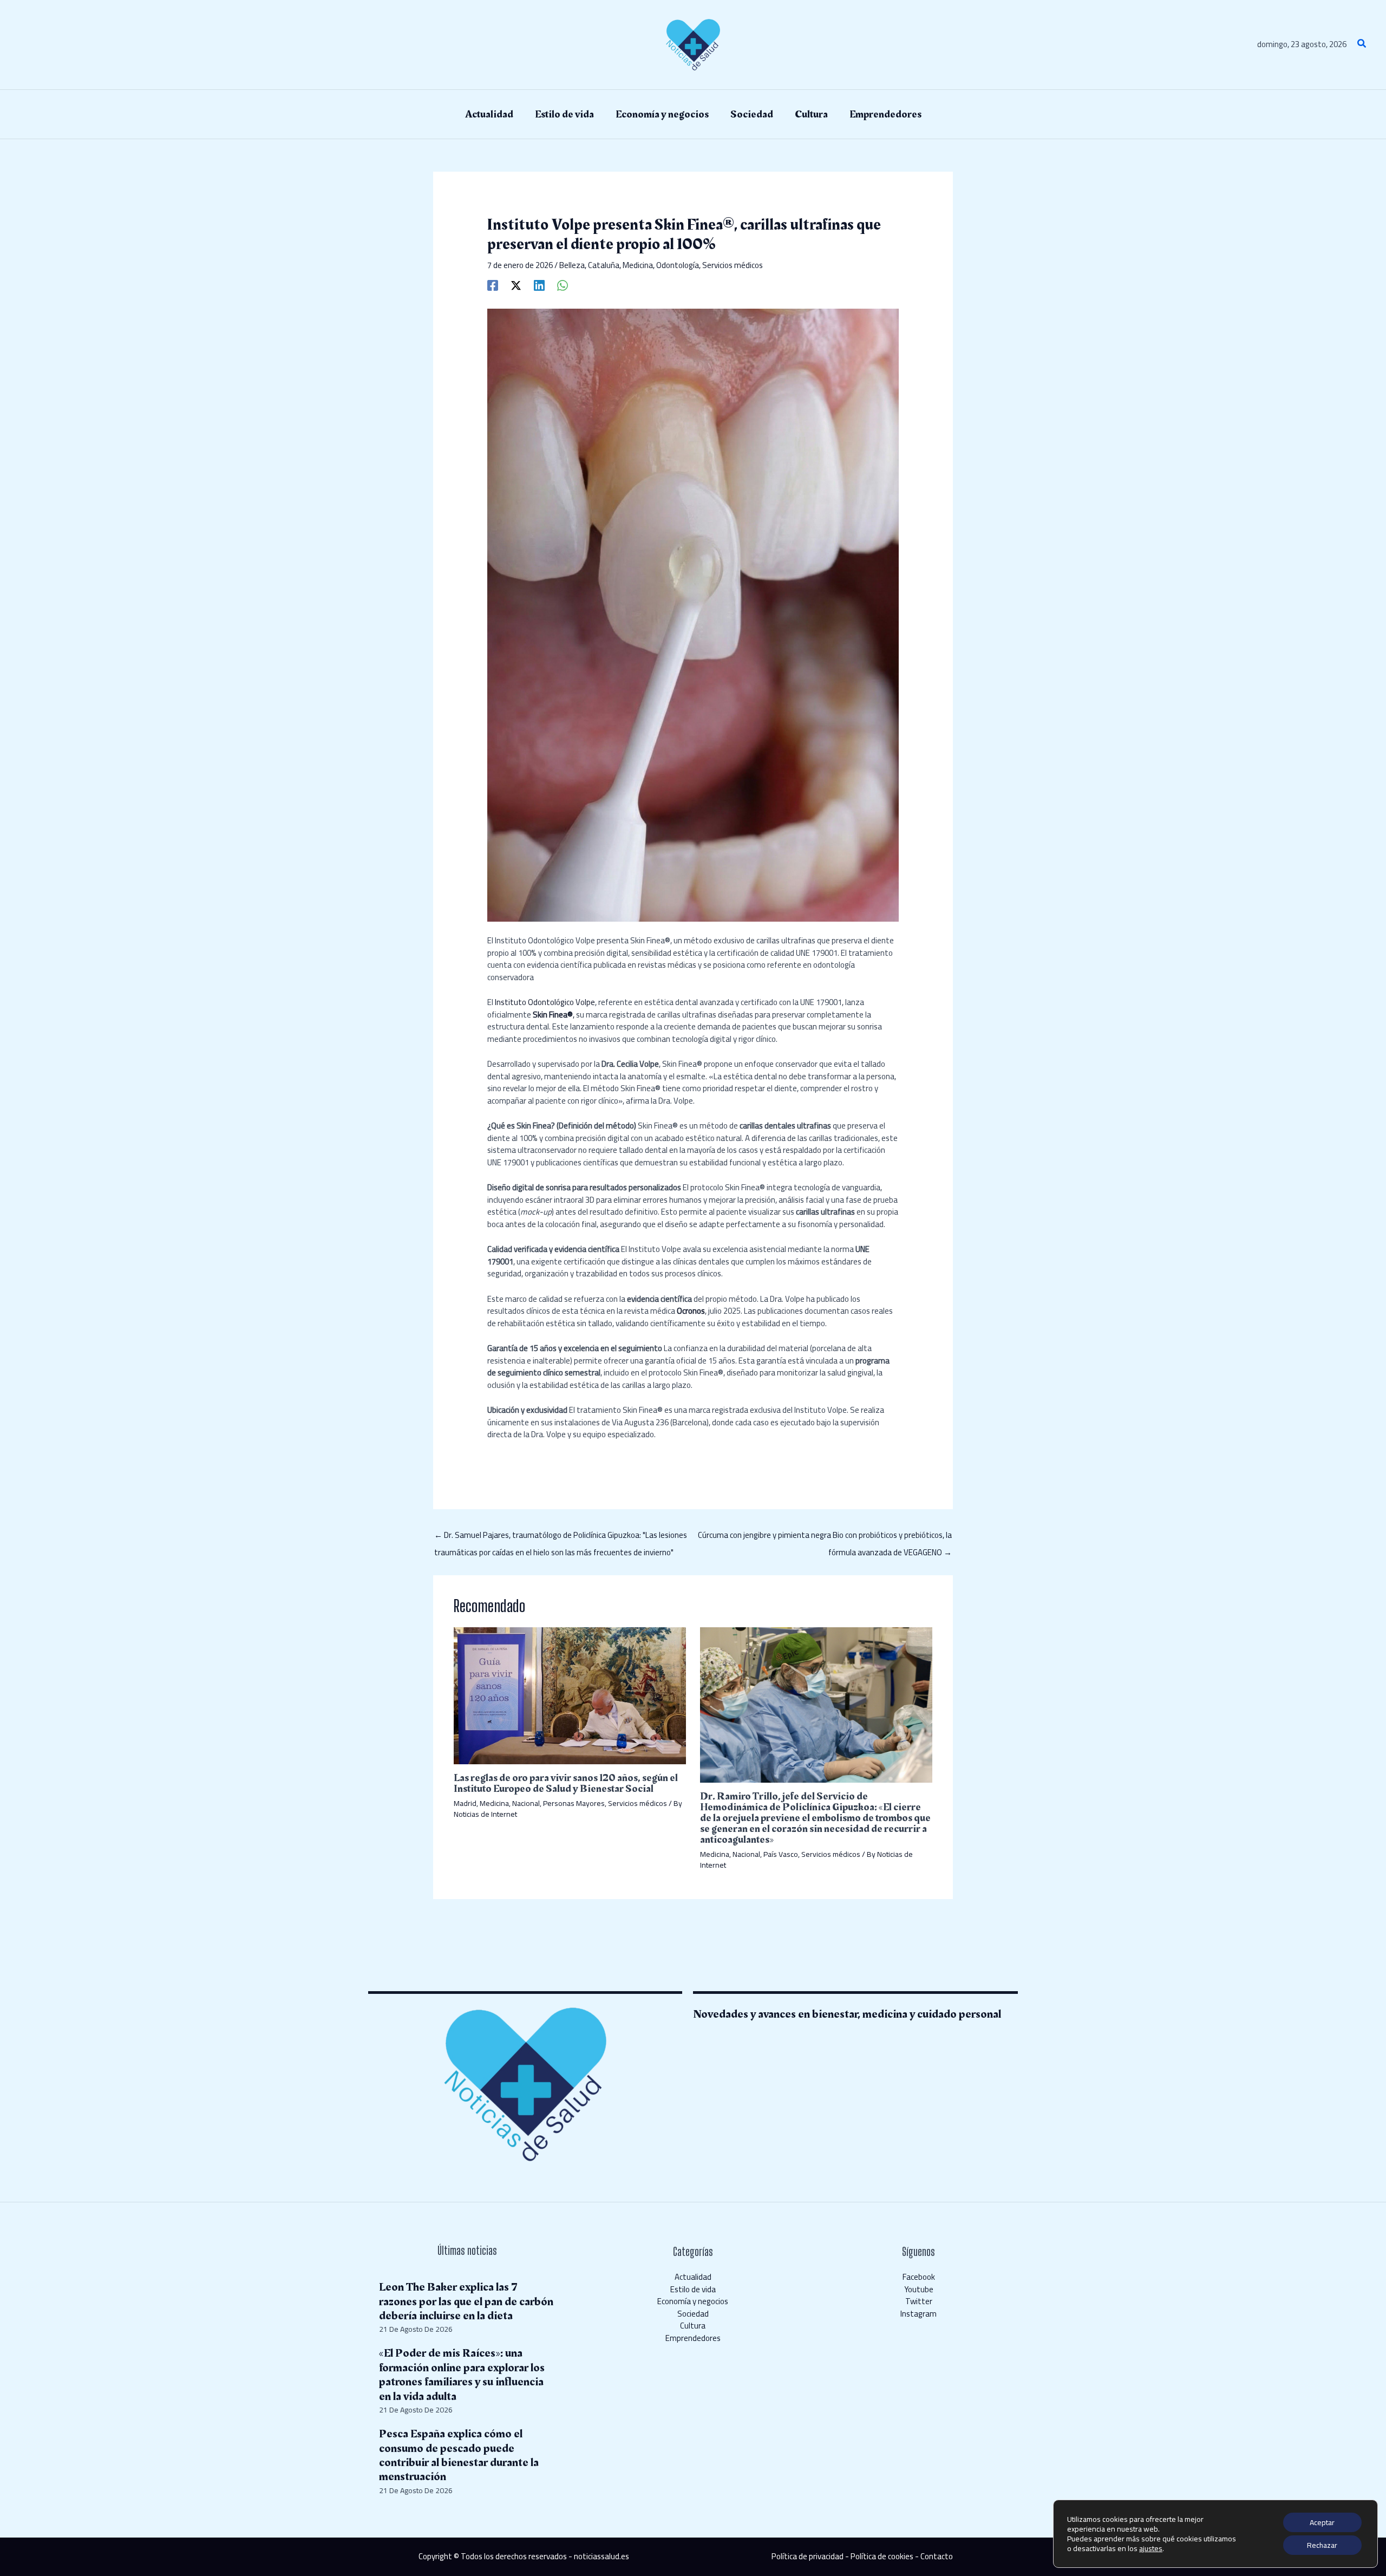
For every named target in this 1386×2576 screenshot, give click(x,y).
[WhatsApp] (563, 285)
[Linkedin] (539, 285)
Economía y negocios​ (693, 2301)
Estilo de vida (693, 2289)
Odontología (678, 265)
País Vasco (781, 1854)
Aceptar (1322, 2522)
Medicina (638, 265)
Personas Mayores (574, 1803)
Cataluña (604, 265)
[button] (1362, 45)
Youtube (919, 2289)
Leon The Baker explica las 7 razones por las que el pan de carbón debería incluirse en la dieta (466, 2301)
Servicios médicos (733, 265)
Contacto (937, 2556)
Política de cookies (882, 2556)
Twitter (919, 2301)
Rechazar (1322, 2545)
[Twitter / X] (516, 285)
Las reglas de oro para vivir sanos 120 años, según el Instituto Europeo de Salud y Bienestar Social (566, 1783)
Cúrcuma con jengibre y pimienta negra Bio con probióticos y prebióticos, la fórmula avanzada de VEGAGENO (825, 1536)
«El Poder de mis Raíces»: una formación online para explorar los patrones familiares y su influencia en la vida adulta (462, 2375)
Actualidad (693, 2277)
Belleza (572, 265)
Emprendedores (693, 2338)
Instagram (918, 2314)
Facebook (919, 2277)
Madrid (465, 1803)
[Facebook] (493, 285)
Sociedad (693, 2314)
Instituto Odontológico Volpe (545, 1002)
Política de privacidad (808, 2556)
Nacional (526, 1803)
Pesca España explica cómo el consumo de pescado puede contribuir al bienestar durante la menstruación (459, 2455)
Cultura (693, 2326)
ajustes (1151, 2548)
